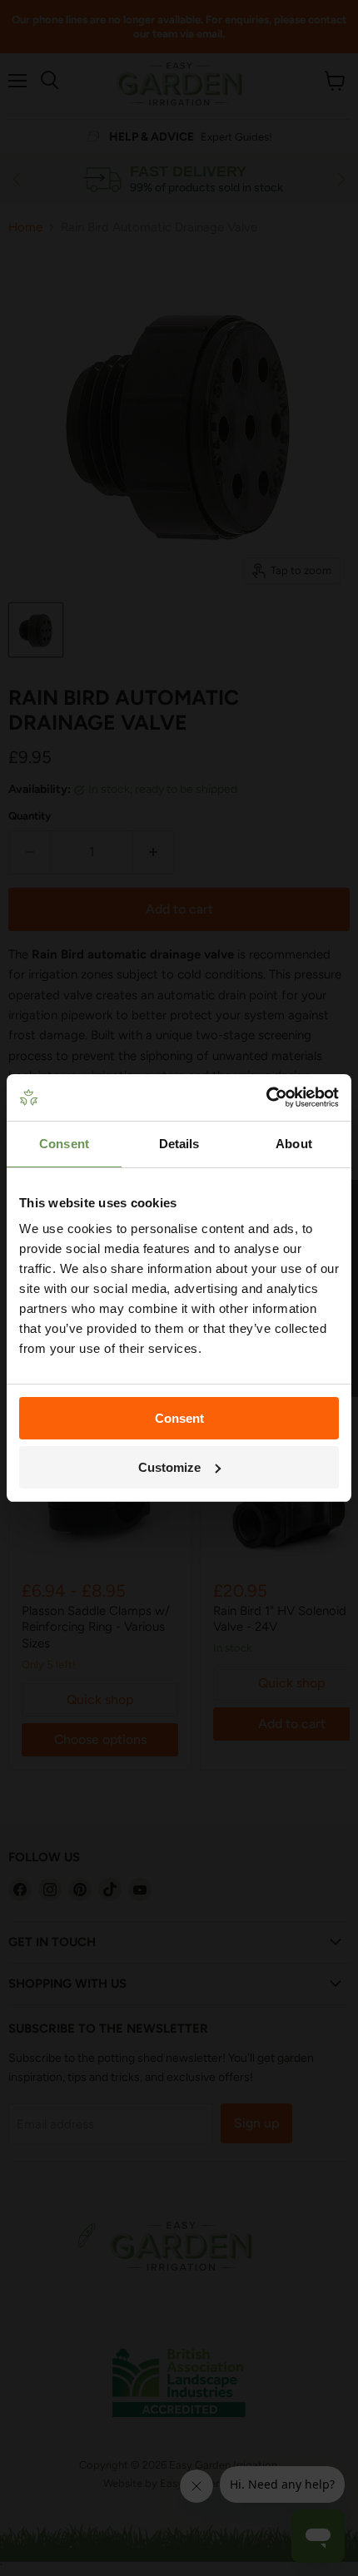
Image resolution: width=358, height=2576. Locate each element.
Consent (179, 1418)
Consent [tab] (64, 1144)
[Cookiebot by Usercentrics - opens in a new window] (266, 1097)
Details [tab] (179, 1144)
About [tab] (294, 1144)
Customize (169, 1467)
